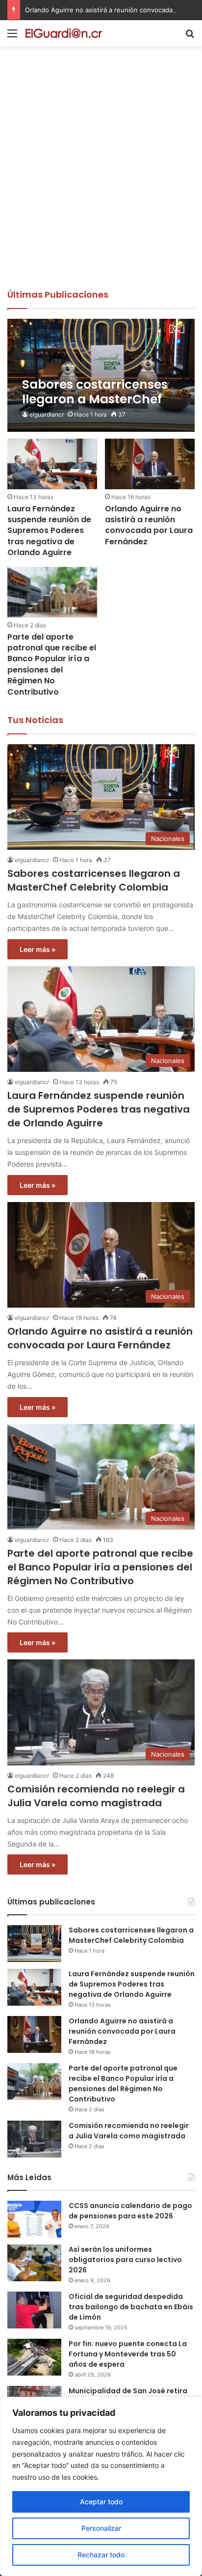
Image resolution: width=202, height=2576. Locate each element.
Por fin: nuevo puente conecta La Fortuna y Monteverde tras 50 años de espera (128, 2354)
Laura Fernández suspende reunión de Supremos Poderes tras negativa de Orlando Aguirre (49, 531)
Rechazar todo (101, 2555)
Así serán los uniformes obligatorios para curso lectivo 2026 (125, 2260)
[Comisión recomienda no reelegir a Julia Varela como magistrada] (34, 2139)
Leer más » (38, 949)
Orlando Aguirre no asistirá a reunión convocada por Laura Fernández (149, 525)
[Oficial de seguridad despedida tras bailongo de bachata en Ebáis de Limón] (34, 2310)
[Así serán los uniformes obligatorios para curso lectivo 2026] (34, 2263)
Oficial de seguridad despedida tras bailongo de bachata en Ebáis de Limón (131, 2307)
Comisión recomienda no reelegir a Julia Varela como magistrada (96, 1796)
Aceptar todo (101, 2502)
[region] (101, 2486)
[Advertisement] (101, 182)
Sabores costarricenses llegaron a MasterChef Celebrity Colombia (94, 880)
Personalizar (101, 2528)
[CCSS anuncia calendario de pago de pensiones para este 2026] (34, 2219)
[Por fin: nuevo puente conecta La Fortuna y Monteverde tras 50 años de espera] (34, 2357)
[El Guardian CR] (64, 33)
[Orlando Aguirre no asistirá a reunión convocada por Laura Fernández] (150, 464)
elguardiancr (47, 414)
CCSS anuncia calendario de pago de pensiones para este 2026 (130, 2211)
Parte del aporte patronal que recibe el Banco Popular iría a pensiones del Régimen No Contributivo (52, 664)
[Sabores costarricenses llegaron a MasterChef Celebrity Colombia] (101, 375)
